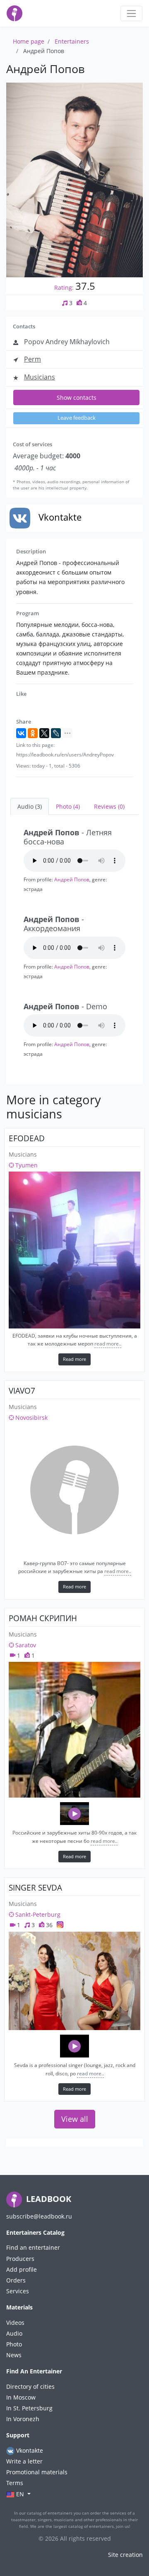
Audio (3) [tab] (30, 806)
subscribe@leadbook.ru (39, 2216)
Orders (16, 2280)
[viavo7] (74, 1490)
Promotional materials (37, 2472)
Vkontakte (29, 2450)
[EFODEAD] (74, 1250)
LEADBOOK (48, 2199)
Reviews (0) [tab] (109, 806)
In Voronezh (23, 2419)
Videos (15, 2323)
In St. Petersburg (29, 2408)
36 (48, 1925)
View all (75, 2119)
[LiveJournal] (56, 733)
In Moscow (21, 2397)
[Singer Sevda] (74, 1981)
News (14, 2355)
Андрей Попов (72, 879)
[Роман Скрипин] (74, 1730)
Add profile (22, 2269)
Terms (15, 2483)
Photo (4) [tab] (68, 806)
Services (18, 2291)
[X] (44, 733)
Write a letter (24, 2461)
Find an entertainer (33, 2247)
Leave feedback (77, 418)
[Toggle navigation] (131, 13)
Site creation (125, 2555)
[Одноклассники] (33, 733)
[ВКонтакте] (21, 733)
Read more (74, 1359)
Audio (14, 2333)
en (20, 2494)
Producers (20, 2259)
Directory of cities (30, 2386)
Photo (14, 2344)
